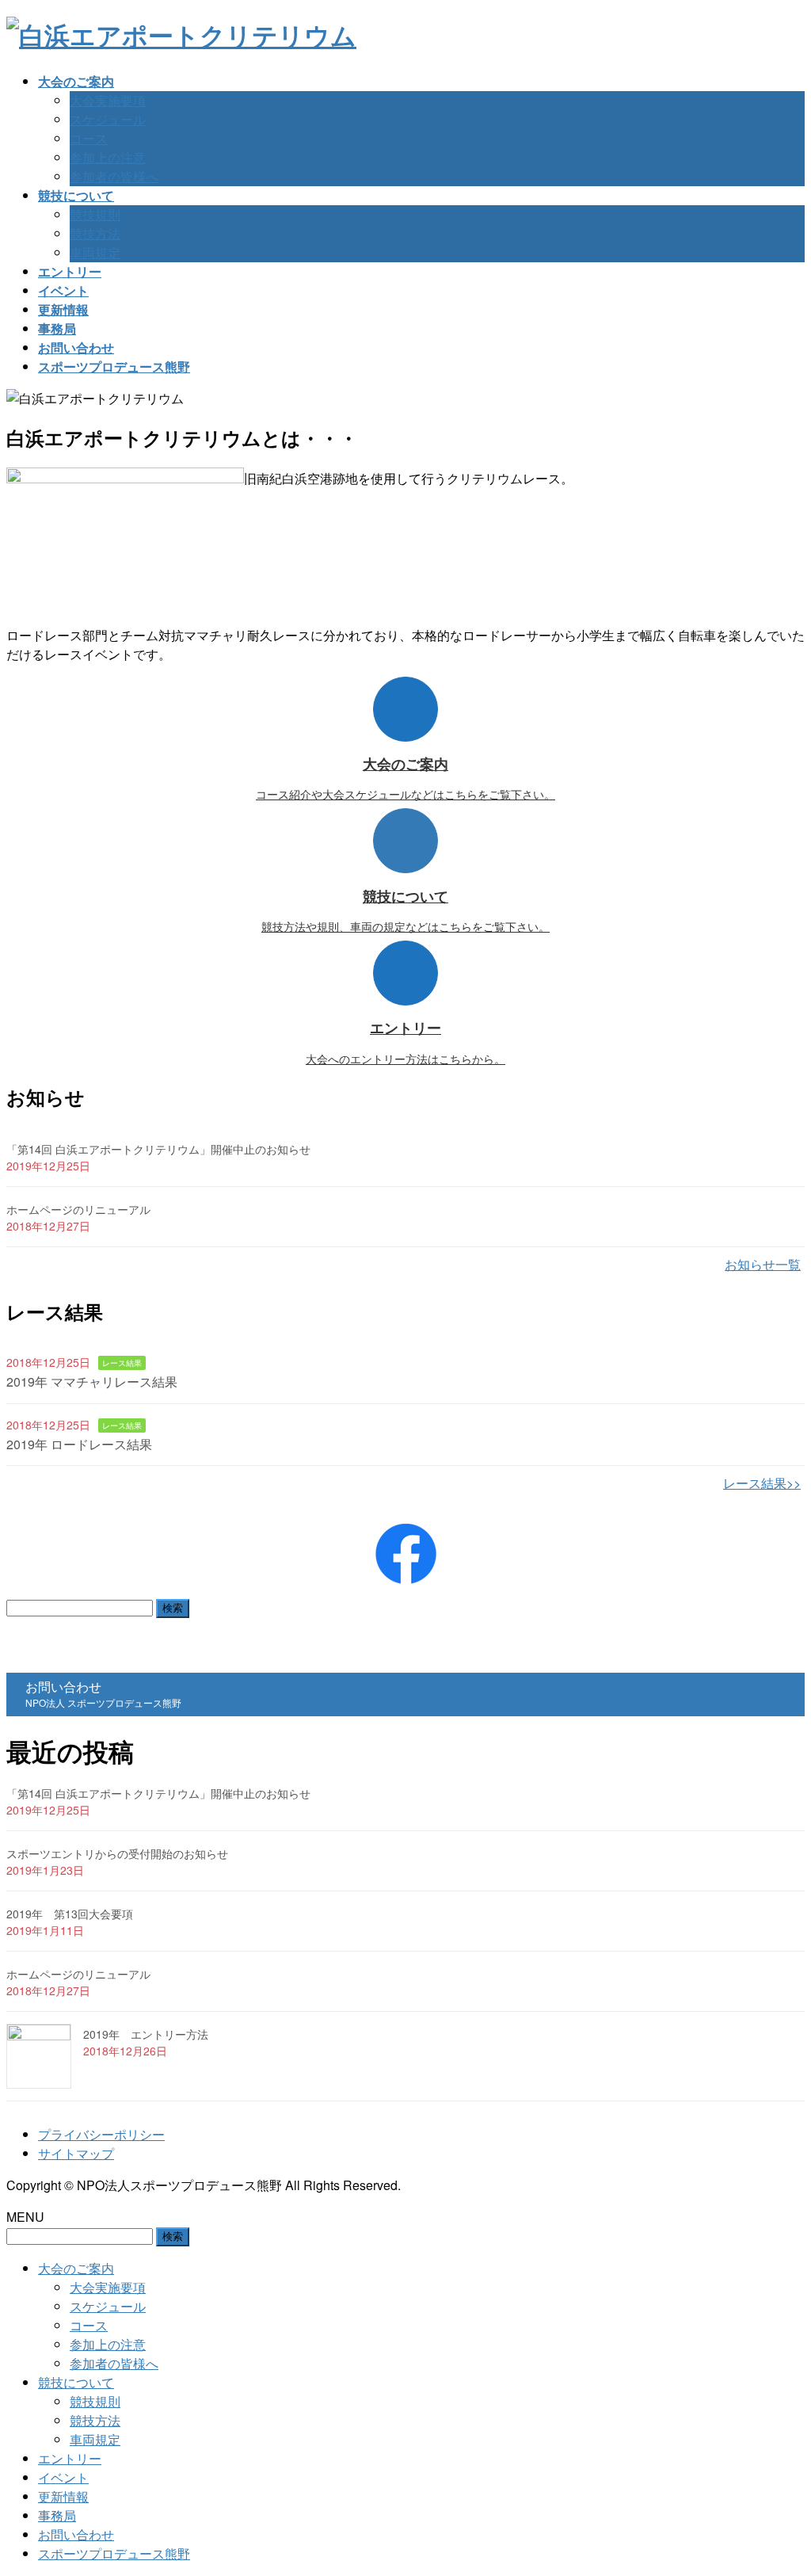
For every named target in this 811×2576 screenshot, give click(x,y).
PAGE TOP (779, 2483)
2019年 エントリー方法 (146, 2034)
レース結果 (122, 1363)
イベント (63, 2477)
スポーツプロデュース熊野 (114, 2553)
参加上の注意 (108, 157)
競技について (76, 2382)
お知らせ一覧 (763, 1264)
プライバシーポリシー (101, 2134)
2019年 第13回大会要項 (70, 1914)
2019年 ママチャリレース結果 (92, 1381)
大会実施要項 (108, 100)
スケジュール (108, 119)
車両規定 (95, 252)
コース (89, 138)
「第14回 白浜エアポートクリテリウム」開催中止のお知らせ (158, 1149)
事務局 (57, 2515)
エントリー (70, 2458)
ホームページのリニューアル (78, 1209)
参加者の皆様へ (114, 176)
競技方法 (95, 233)
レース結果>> (762, 1483)
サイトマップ (76, 2153)
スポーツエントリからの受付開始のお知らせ (117, 1853)
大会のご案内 (76, 2268)
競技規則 (95, 214)
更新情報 (63, 2496)
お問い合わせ (76, 2534)
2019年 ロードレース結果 (79, 1444)
